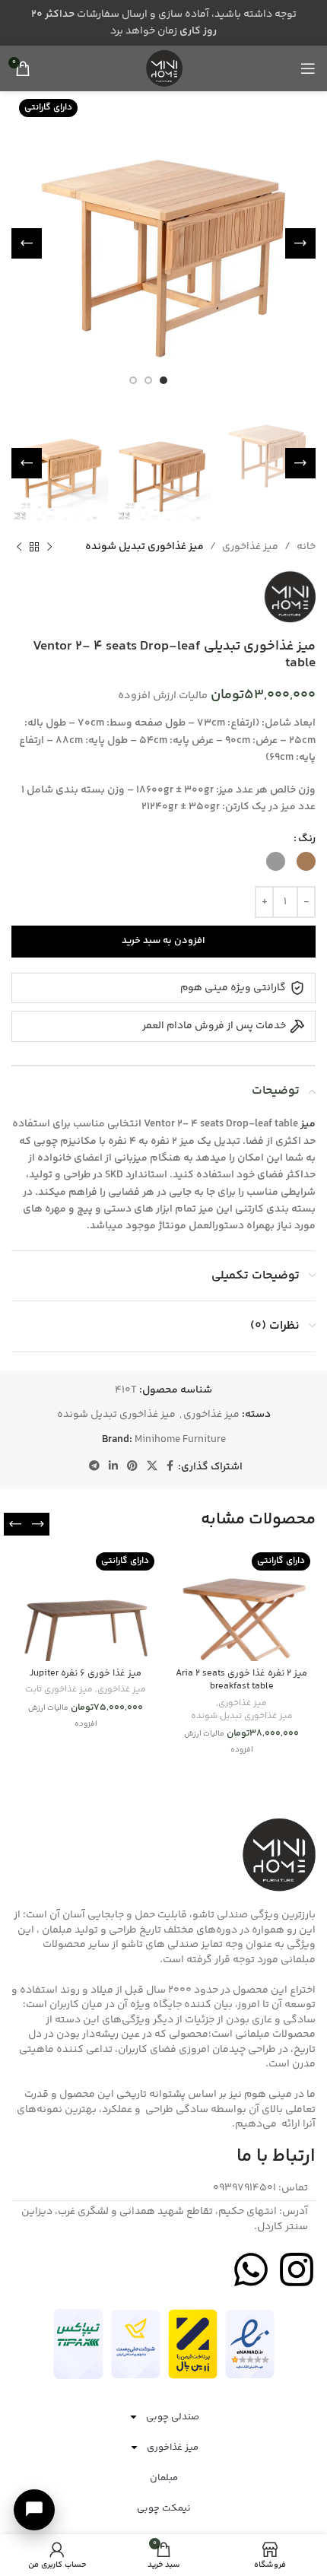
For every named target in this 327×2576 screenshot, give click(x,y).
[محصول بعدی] (19, 547)
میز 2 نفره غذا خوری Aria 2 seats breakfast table (241, 1680)
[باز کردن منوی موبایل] (308, 68)
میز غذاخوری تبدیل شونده (144, 547)
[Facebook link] (170, 1467)
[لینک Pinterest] (132, 1467)
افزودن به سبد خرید (163, 941)
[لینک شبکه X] (152, 1467)
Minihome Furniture (180, 1440)
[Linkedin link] (113, 1467)
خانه (306, 547)
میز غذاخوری (250, 547)
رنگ (307, 839)
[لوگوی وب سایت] (163, 68)
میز (308, 1124)
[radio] (306, 861)
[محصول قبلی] (49, 547)
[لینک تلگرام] (94, 1467)
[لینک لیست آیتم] (163, 2189)
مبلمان (164, 2478)
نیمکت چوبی (164, 2508)
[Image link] (250, 2344)
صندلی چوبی (173, 2417)
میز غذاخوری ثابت (59, 1690)
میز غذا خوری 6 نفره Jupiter (86, 1673)
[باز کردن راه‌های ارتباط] (34, 2510)
